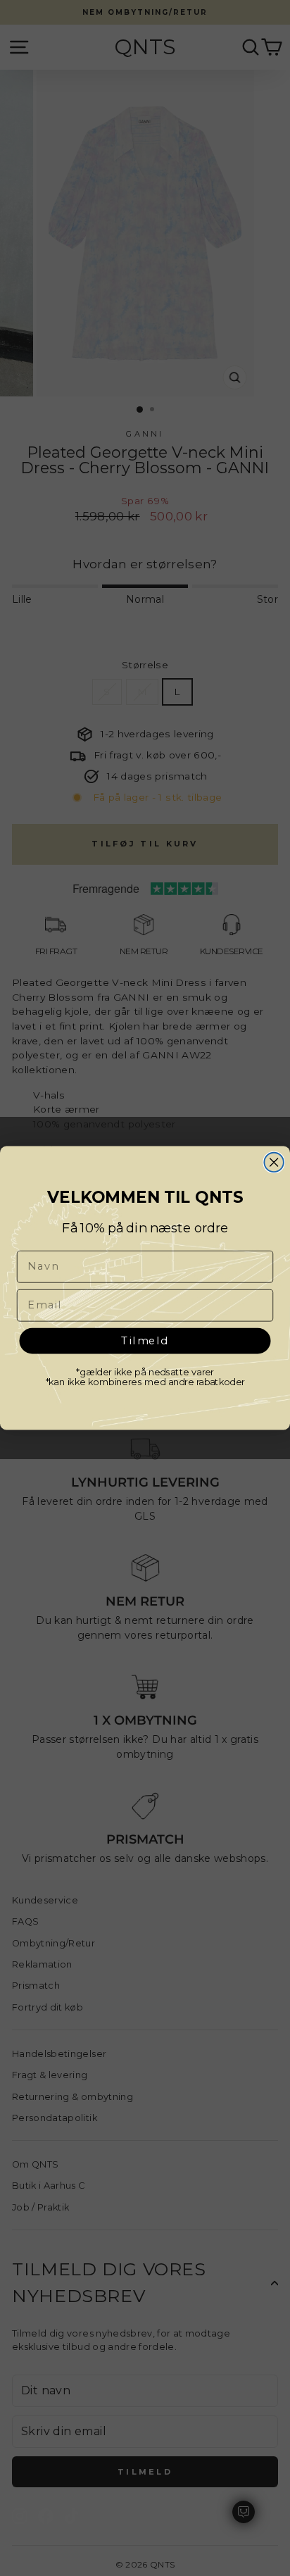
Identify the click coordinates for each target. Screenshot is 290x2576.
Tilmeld (145, 1340)
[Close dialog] (273, 1162)
